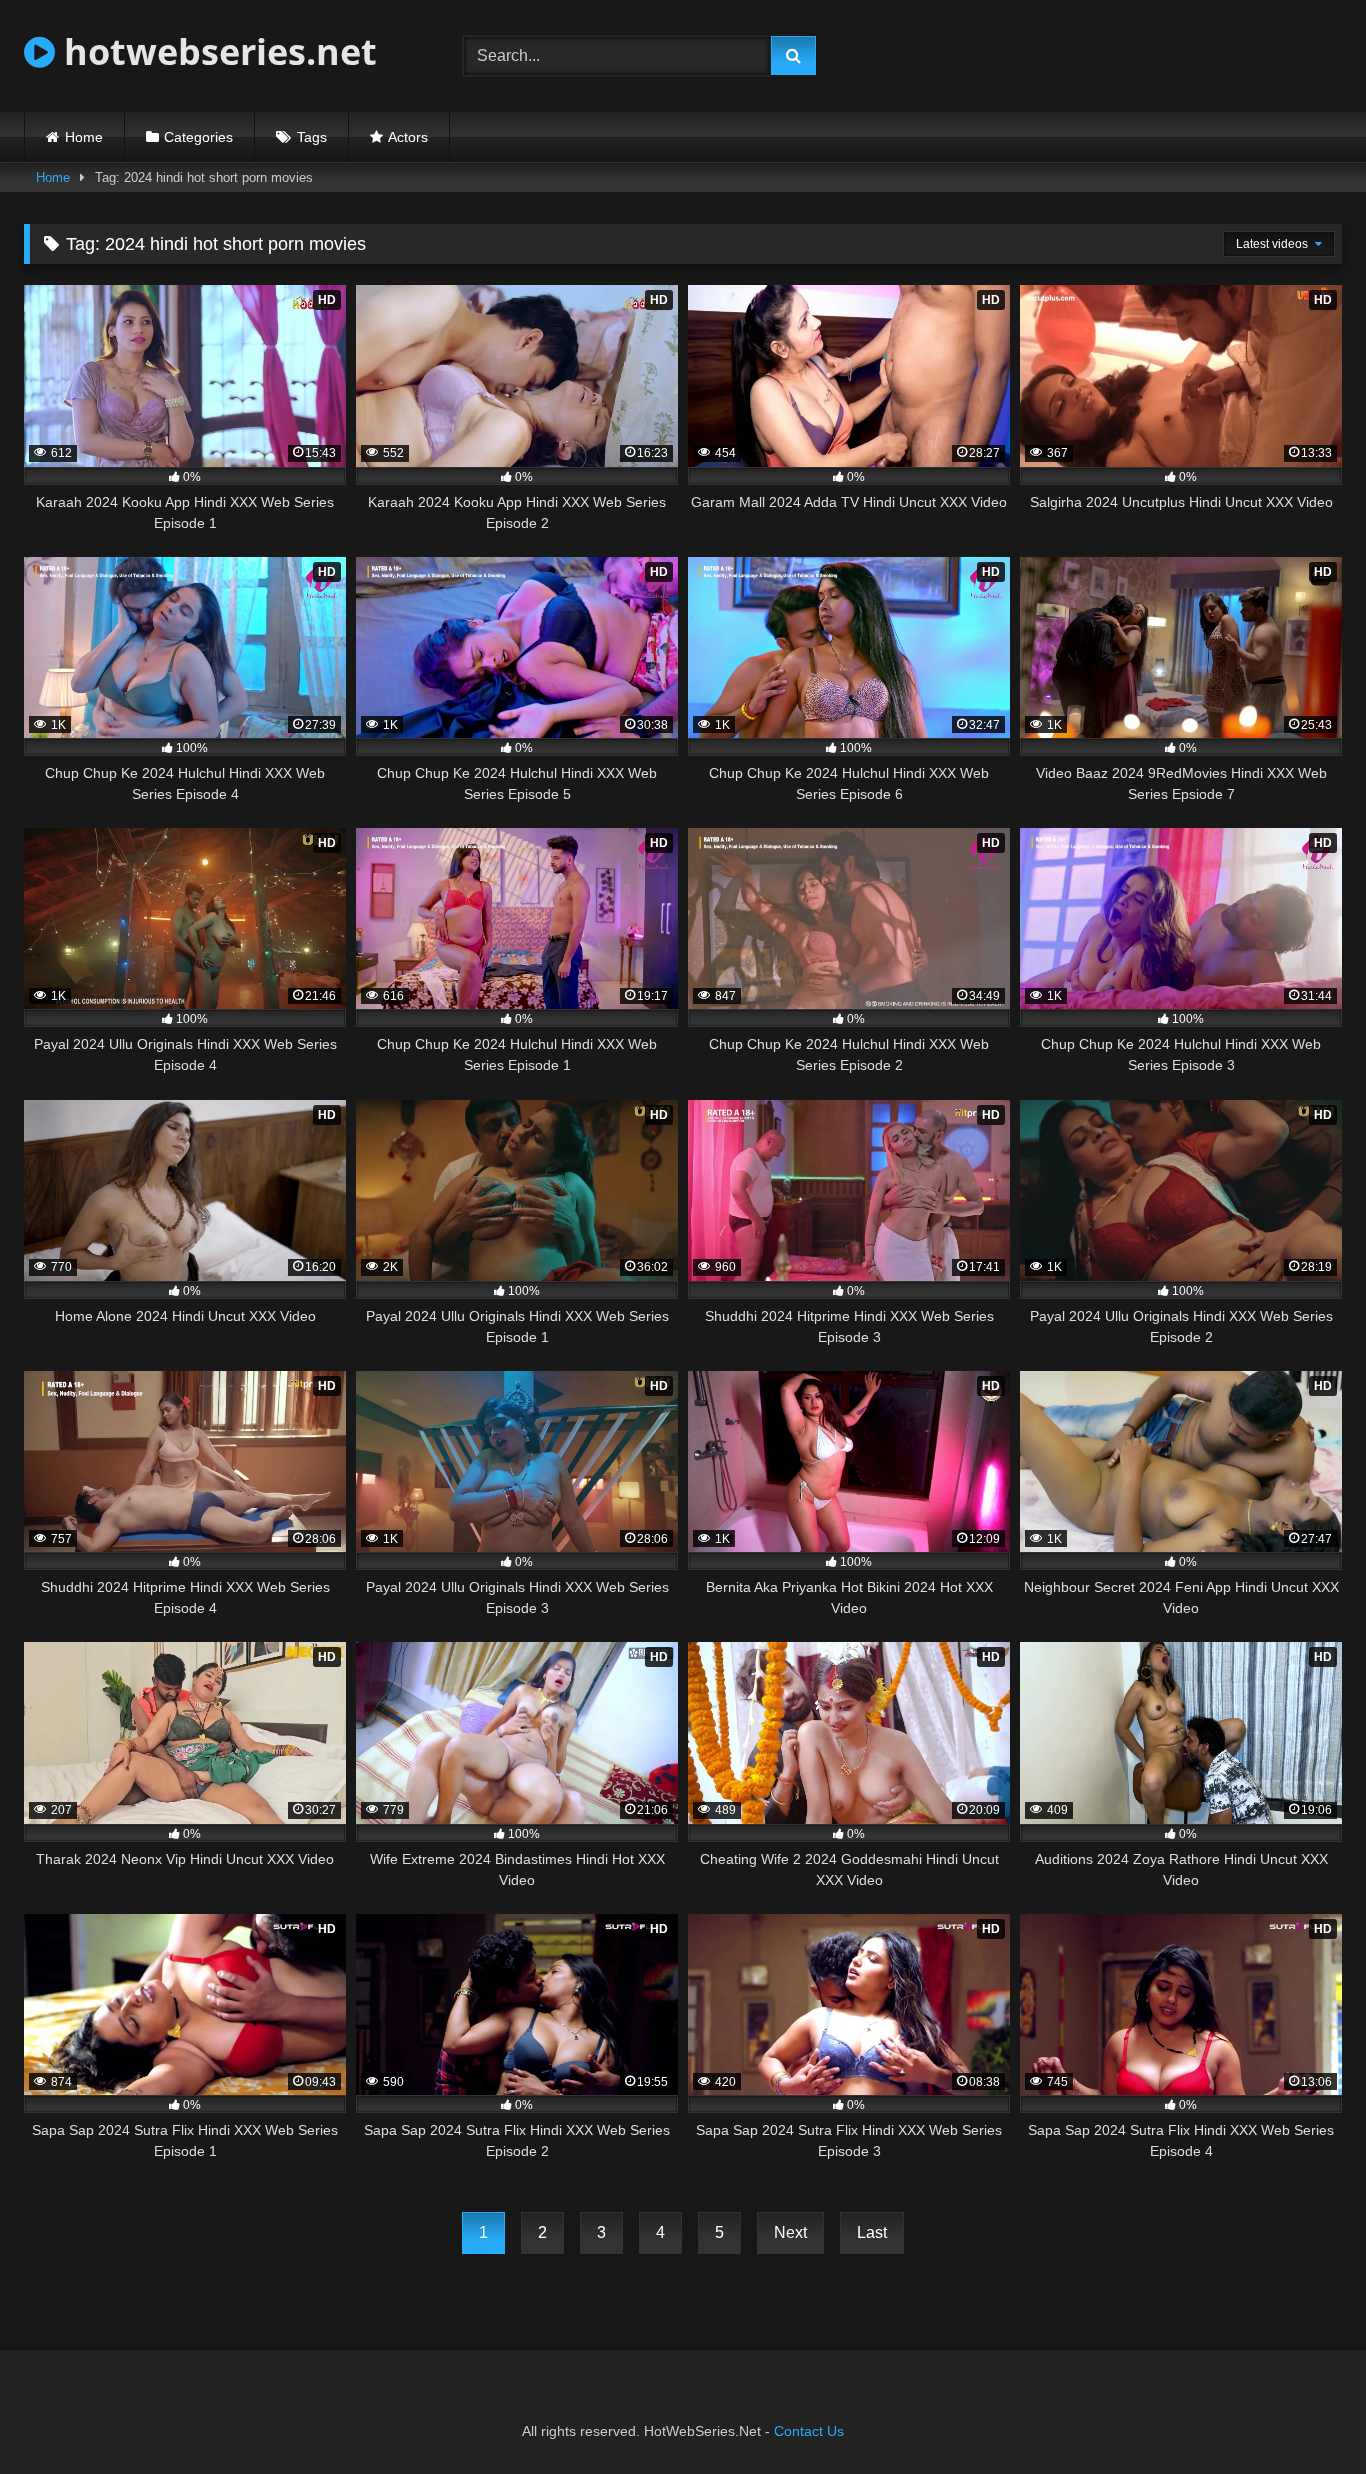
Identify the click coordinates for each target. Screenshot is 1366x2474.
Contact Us (809, 2431)
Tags (312, 137)
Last (872, 2232)
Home (84, 137)
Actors (408, 137)
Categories (198, 137)
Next (790, 2232)
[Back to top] (1304, 2414)
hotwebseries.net (216, 51)
